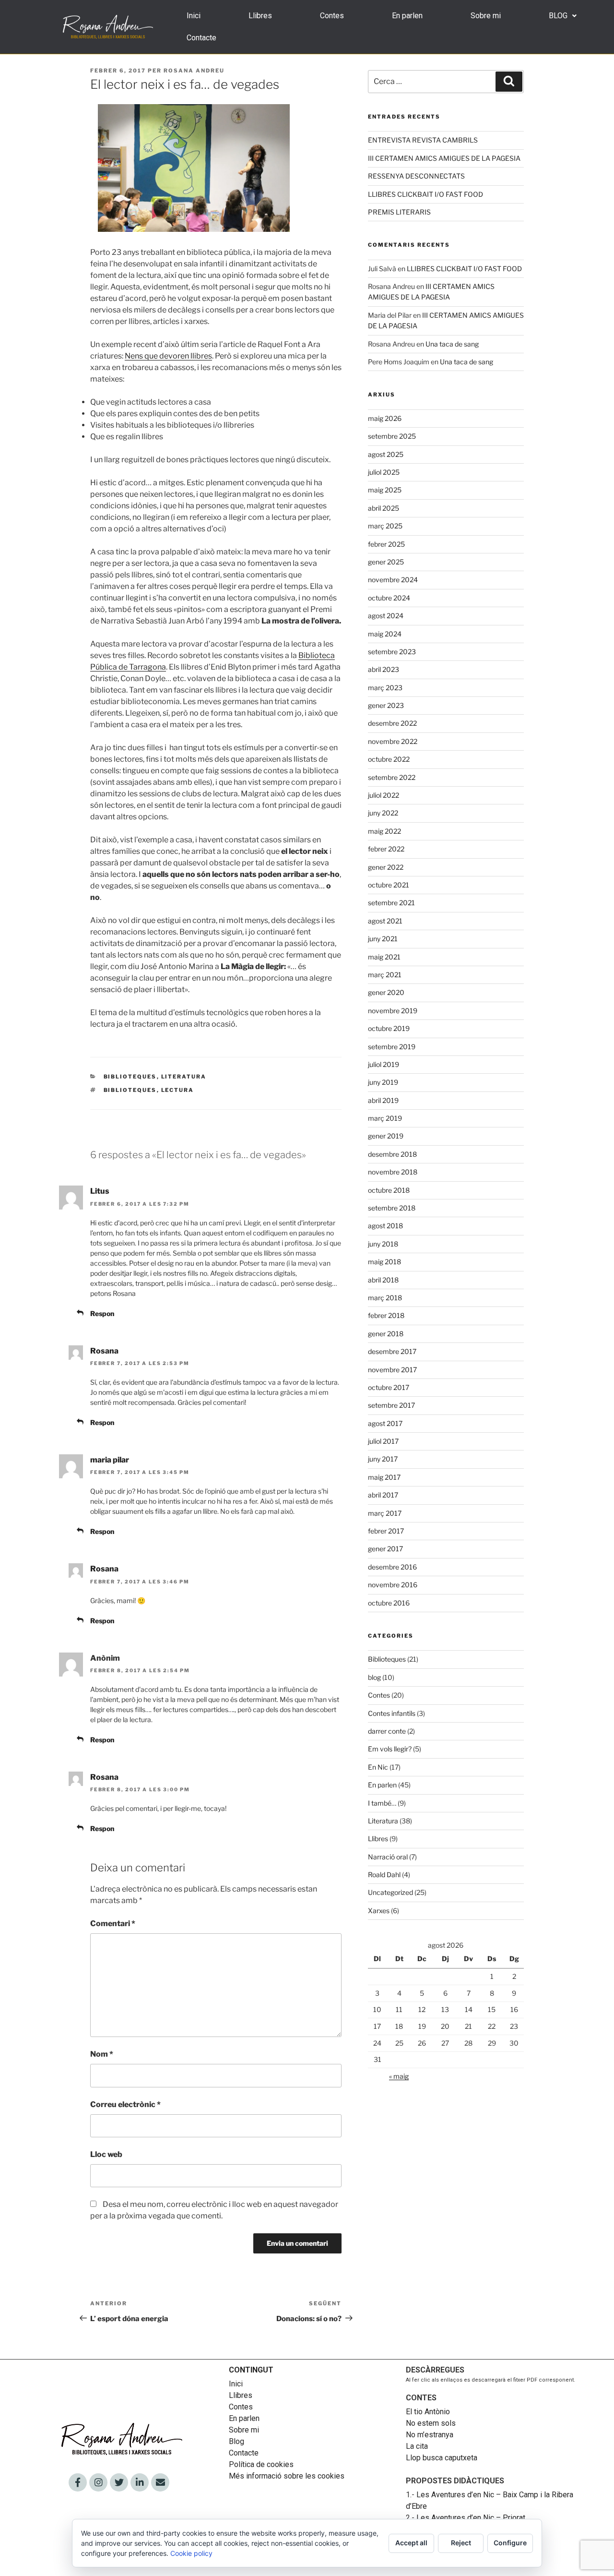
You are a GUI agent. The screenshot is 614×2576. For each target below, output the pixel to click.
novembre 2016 (393, 1585)
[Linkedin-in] (140, 2482)
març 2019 (385, 1118)
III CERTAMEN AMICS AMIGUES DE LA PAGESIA (444, 158)
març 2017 (385, 1513)
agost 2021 (385, 921)
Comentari (113, 1923)
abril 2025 (384, 508)
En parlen (407, 16)
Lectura (178, 1090)
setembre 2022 (392, 777)
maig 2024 (385, 634)
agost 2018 (385, 1226)
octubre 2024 (389, 598)
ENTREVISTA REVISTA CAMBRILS (423, 140)
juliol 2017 (383, 1441)
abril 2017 (383, 1495)
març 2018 (385, 1298)
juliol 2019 (384, 1064)
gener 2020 (386, 992)
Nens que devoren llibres (168, 356)
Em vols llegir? (390, 1749)
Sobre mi (486, 16)
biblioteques (130, 1090)
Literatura (184, 1077)
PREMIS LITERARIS (399, 212)
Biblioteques (130, 1077)
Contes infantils (392, 1713)
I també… (382, 1803)
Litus (100, 1191)
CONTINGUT (251, 2370)
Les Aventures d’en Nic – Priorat (471, 2518)
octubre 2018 (389, 1190)
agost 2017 (385, 1423)
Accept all (411, 2543)
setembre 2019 (392, 1047)
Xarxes (379, 1911)
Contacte (201, 38)
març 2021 (385, 975)
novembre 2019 (393, 1011)
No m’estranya (430, 2435)
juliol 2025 (384, 472)
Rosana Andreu (194, 71)
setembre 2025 (392, 436)
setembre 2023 (392, 652)
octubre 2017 (389, 1387)
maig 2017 (384, 1477)
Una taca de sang (452, 344)
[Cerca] (509, 82)
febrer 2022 (386, 849)
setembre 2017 (391, 1405)
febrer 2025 (386, 544)
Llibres (260, 16)
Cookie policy (191, 2553)
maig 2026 (385, 418)
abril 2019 (383, 1100)
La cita (417, 2446)
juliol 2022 (384, 795)
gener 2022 (386, 867)
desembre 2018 (392, 1154)
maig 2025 (385, 490)
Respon (102, 1313)
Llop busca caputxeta (442, 2458)
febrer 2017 (386, 1531)
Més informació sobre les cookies (287, 2476)
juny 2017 (383, 1459)
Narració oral (388, 1857)
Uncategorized (390, 1892)
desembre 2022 (392, 723)
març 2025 (385, 526)
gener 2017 (385, 1549)
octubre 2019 (389, 1028)
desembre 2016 (392, 1567)
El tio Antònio (429, 2412)
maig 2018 (384, 1262)
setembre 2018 (392, 1208)
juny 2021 (383, 939)
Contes (332, 16)
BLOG (558, 16)
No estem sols (431, 2423)
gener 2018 (386, 1334)
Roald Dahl (384, 1875)
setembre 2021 (391, 903)
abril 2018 (383, 1280)
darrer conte (387, 1731)
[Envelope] (160, 2482)
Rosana (104, 1351)
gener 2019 (386, 1136)
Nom (102, 2054)
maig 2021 (384, 957)
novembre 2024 (393, 580)
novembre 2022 (393, 741)
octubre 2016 (389, 1603)
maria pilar (110, 1460)
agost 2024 (386, 616)
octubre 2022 (389, 759)
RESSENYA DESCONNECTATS (416, 176)
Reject (461, 2543)
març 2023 (385, 688)
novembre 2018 (393, 1172)
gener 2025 (386, 562)
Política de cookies (261, 2464)
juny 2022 (383, 813)
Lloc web (106, 2154)
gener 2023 (386, 705)
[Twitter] (119, 2482)
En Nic (378, 1767)
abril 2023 (384, 669)
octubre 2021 (389, 885)
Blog (236, 2441)
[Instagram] (98, 2482)
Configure (510, 2543)
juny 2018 (383, 1244)
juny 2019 (383, 1082)
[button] (563, 16)
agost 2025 (386, 454)
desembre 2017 (392, 1351)
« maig (399, 2076)
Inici (194, 16)
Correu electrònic (125, 2104)
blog (374, 1677)
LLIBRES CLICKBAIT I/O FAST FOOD (425, 194)
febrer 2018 (386, 1315)
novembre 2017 (392, 1370)
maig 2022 (384, 831)
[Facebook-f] (78, 2482)
